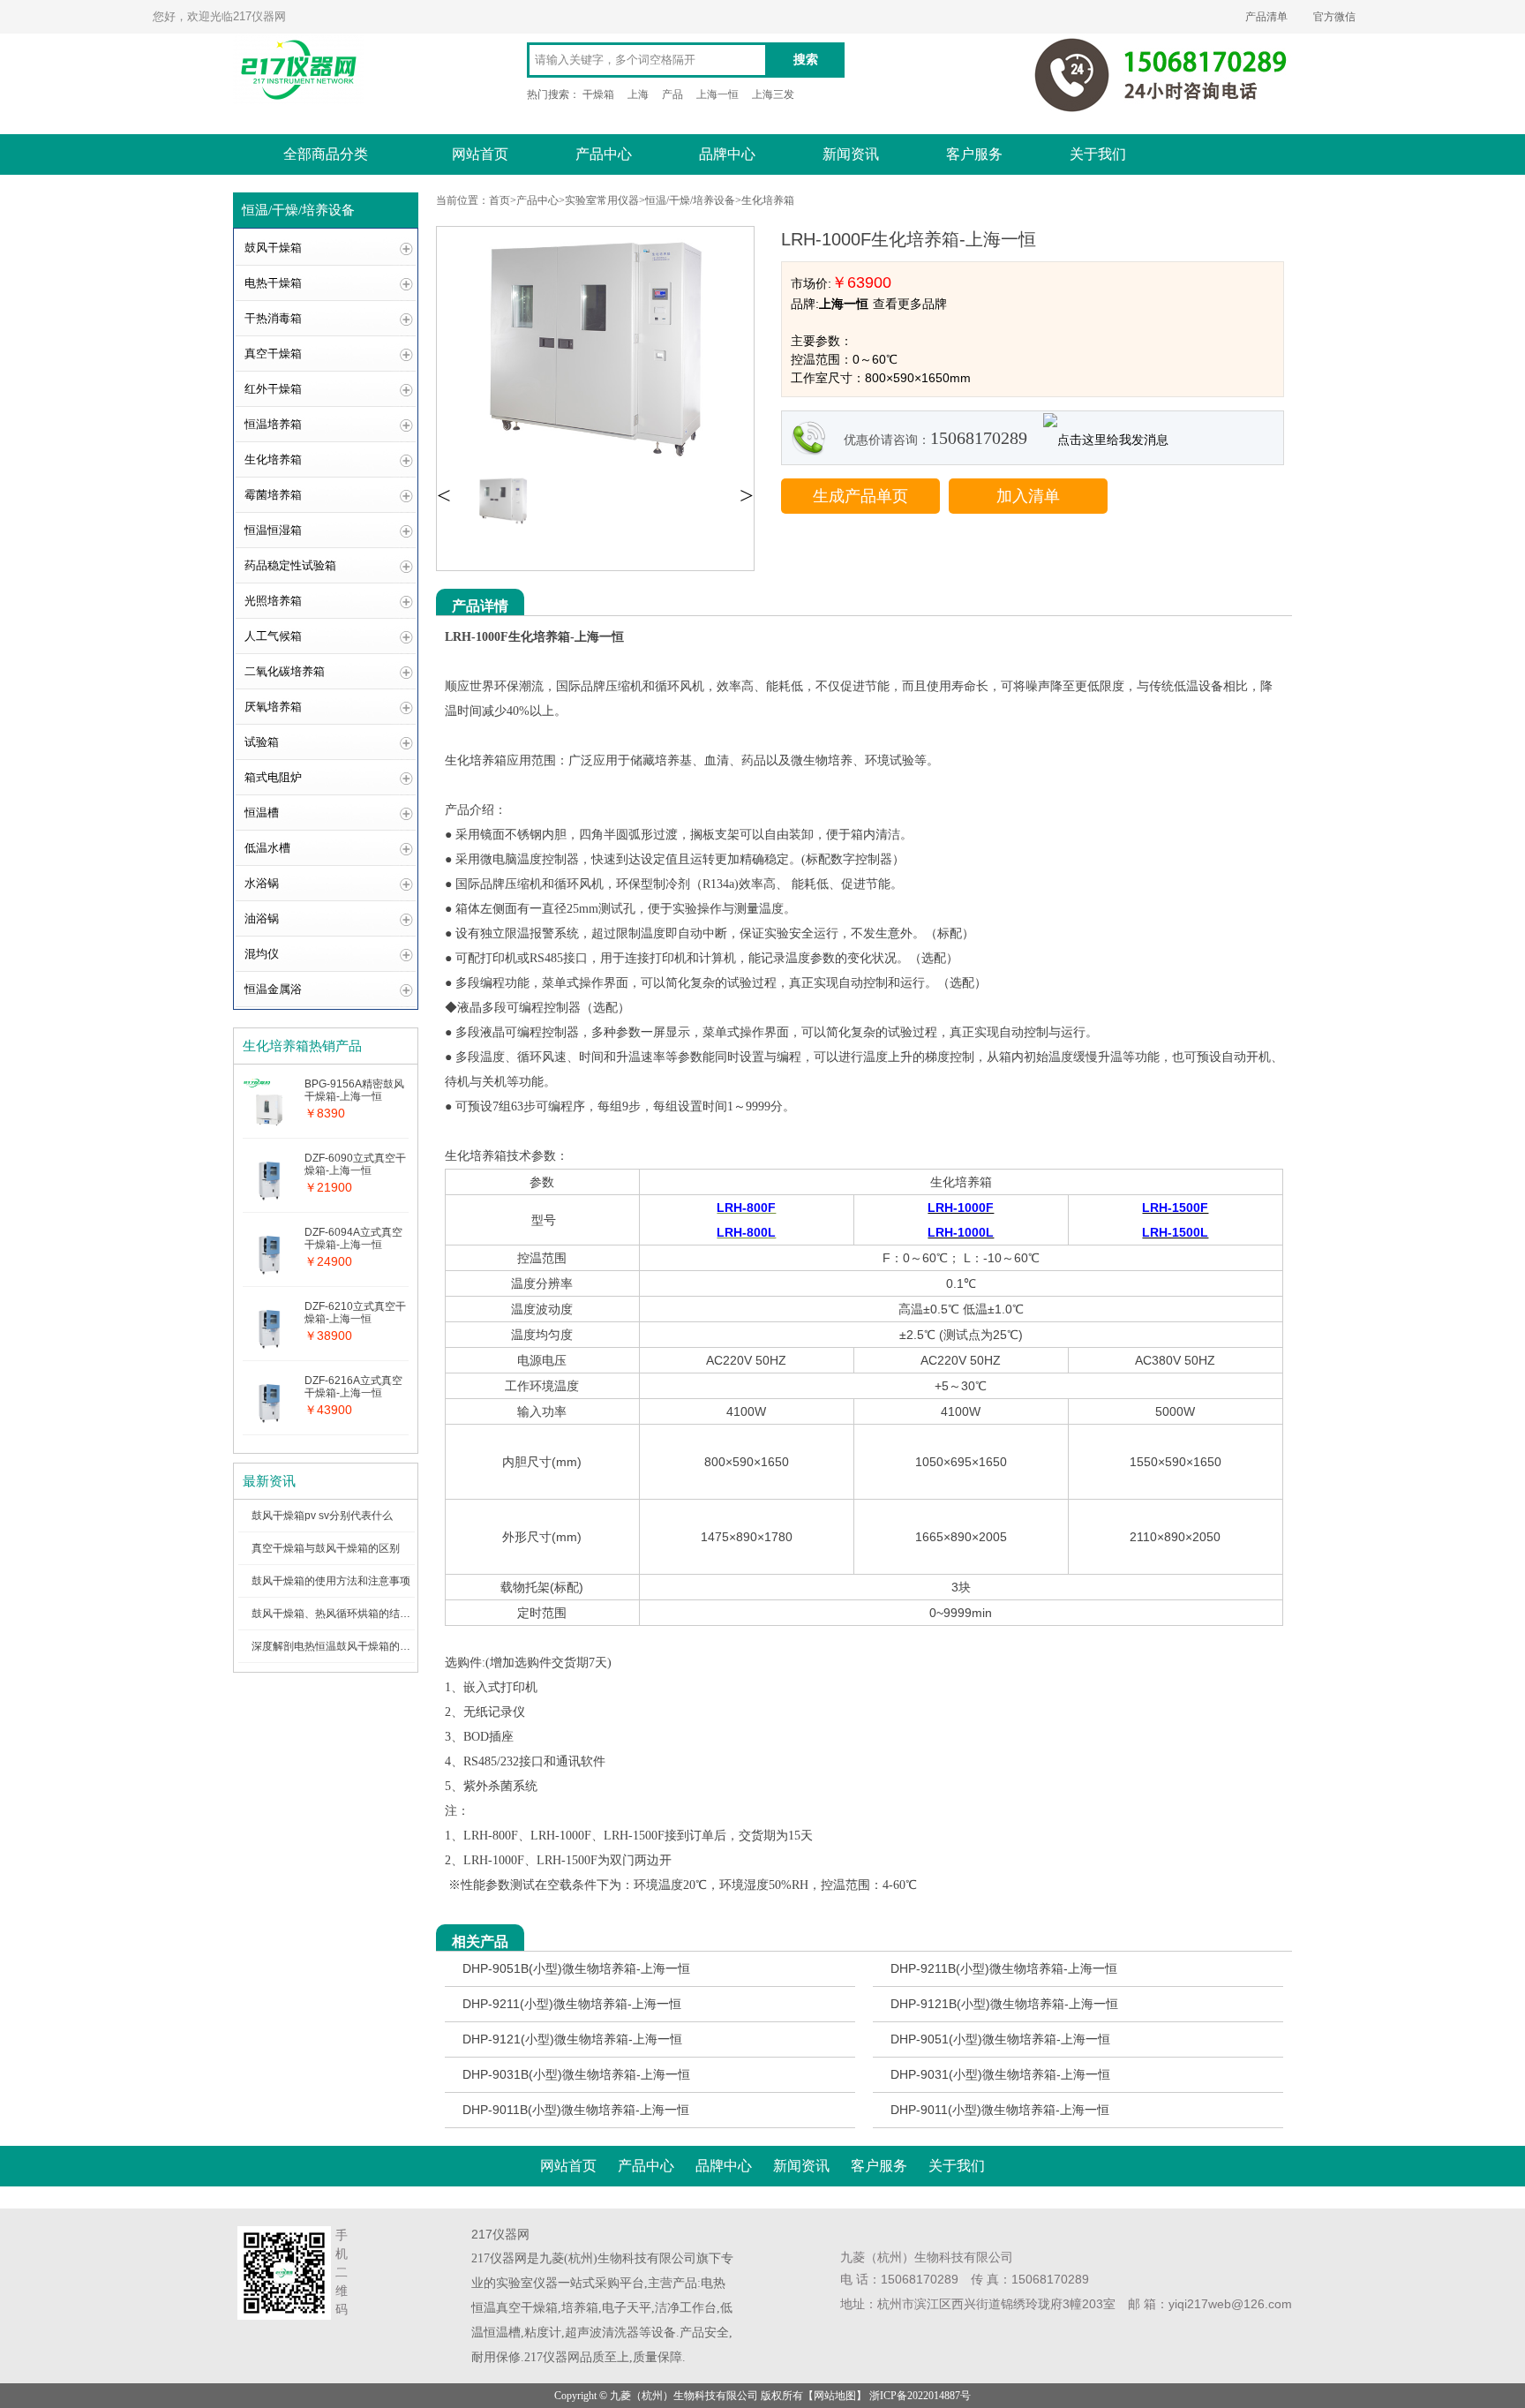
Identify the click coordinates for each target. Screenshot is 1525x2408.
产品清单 (1266, 17)
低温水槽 (267, 848)
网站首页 (480, 154)
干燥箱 (598, 94)
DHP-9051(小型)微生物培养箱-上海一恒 (1000, 2039)
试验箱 (262, 742)
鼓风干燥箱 (273, 248)
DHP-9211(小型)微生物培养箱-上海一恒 (572, 2004)
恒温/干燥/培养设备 (690, 200)
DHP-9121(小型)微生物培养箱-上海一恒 (572, 2039)
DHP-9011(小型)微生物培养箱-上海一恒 (1000, 2110)
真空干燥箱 (273, 354)
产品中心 (604, 154)
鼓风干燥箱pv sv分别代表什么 (322, 1516)
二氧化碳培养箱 (285, 671)
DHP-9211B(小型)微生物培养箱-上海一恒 (1004, 1968)
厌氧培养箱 (273, 707)
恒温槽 (262, 813)
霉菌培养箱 (273, 495)
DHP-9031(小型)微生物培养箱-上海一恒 (1000, 2074)
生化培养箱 (273, 459)
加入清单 (1028, 496)
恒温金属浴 (273, 989)
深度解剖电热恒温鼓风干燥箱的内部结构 (347, 1646)
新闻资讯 (851, 154)
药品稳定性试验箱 (290, 565)
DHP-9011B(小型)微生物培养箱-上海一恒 (576, 2110)
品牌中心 (727, 154)
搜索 (806, 60)
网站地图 (835, 2396)
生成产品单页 (860, 496)
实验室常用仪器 (602, 200)
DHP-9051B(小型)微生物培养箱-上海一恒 (576, 1968)
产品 (672, 94)
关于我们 (1098, 154)
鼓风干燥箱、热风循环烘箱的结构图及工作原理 (363, 1614)
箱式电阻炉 (273, 777)
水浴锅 (262, 883)
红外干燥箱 (273, 389)
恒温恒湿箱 (273, 530)
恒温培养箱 (273, 424)
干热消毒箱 (273, 318)
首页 (500, 200)
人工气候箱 (273, 636)
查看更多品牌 (910, 304)
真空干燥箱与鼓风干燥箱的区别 (326, 1548)
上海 (638, 94)
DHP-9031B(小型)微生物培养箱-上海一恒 (576, 2074)
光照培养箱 (273, 601)
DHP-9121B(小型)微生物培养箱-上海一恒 (1004, 2004)
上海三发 (773, 94)
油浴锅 (262, 918)
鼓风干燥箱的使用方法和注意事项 (331, 1581)
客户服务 (974, 154)
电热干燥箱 (273, 283)
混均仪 (262, 954)
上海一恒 (717, 94)
